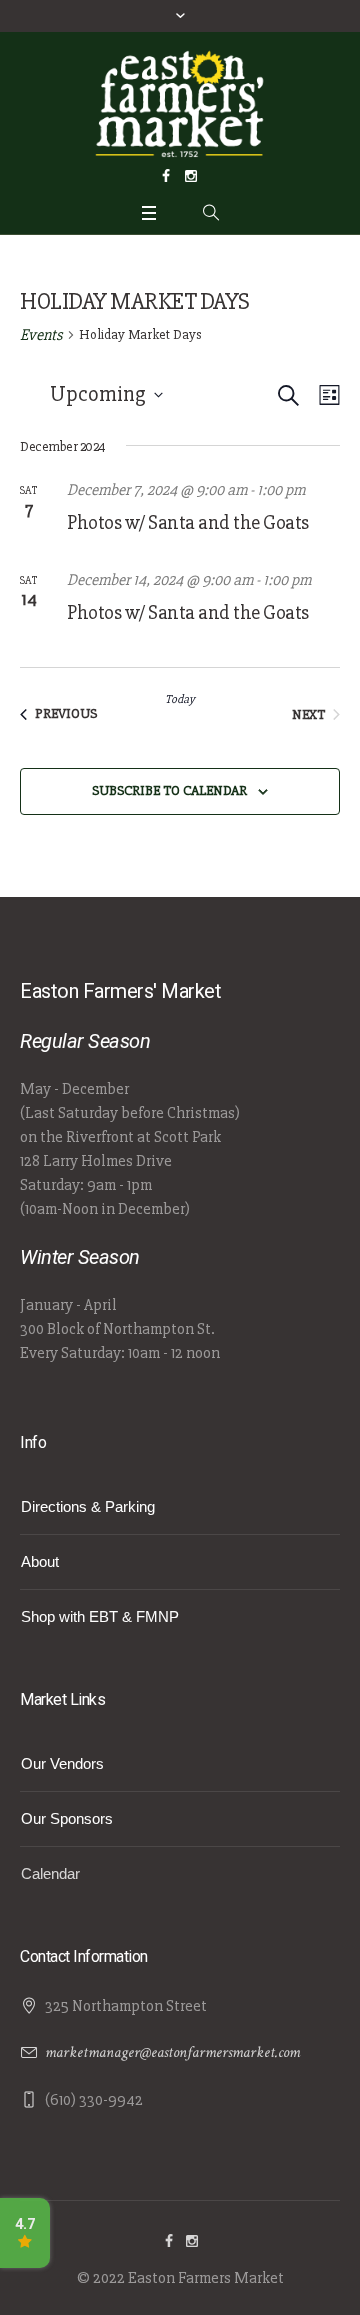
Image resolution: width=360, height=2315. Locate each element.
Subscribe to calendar (169, 790)
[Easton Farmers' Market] (180, 103)
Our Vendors (62, 1763)
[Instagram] (191, 176)
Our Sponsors (67, 1818)
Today (180, 699)
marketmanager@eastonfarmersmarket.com (172, 2052)
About (40, 1561)
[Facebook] (166, 176)
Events (41, 335)
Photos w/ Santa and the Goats (188, 522)
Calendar (50, 1873)
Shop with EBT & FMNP (100, 1616)
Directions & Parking (88, 1506)
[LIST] (325, 395)
